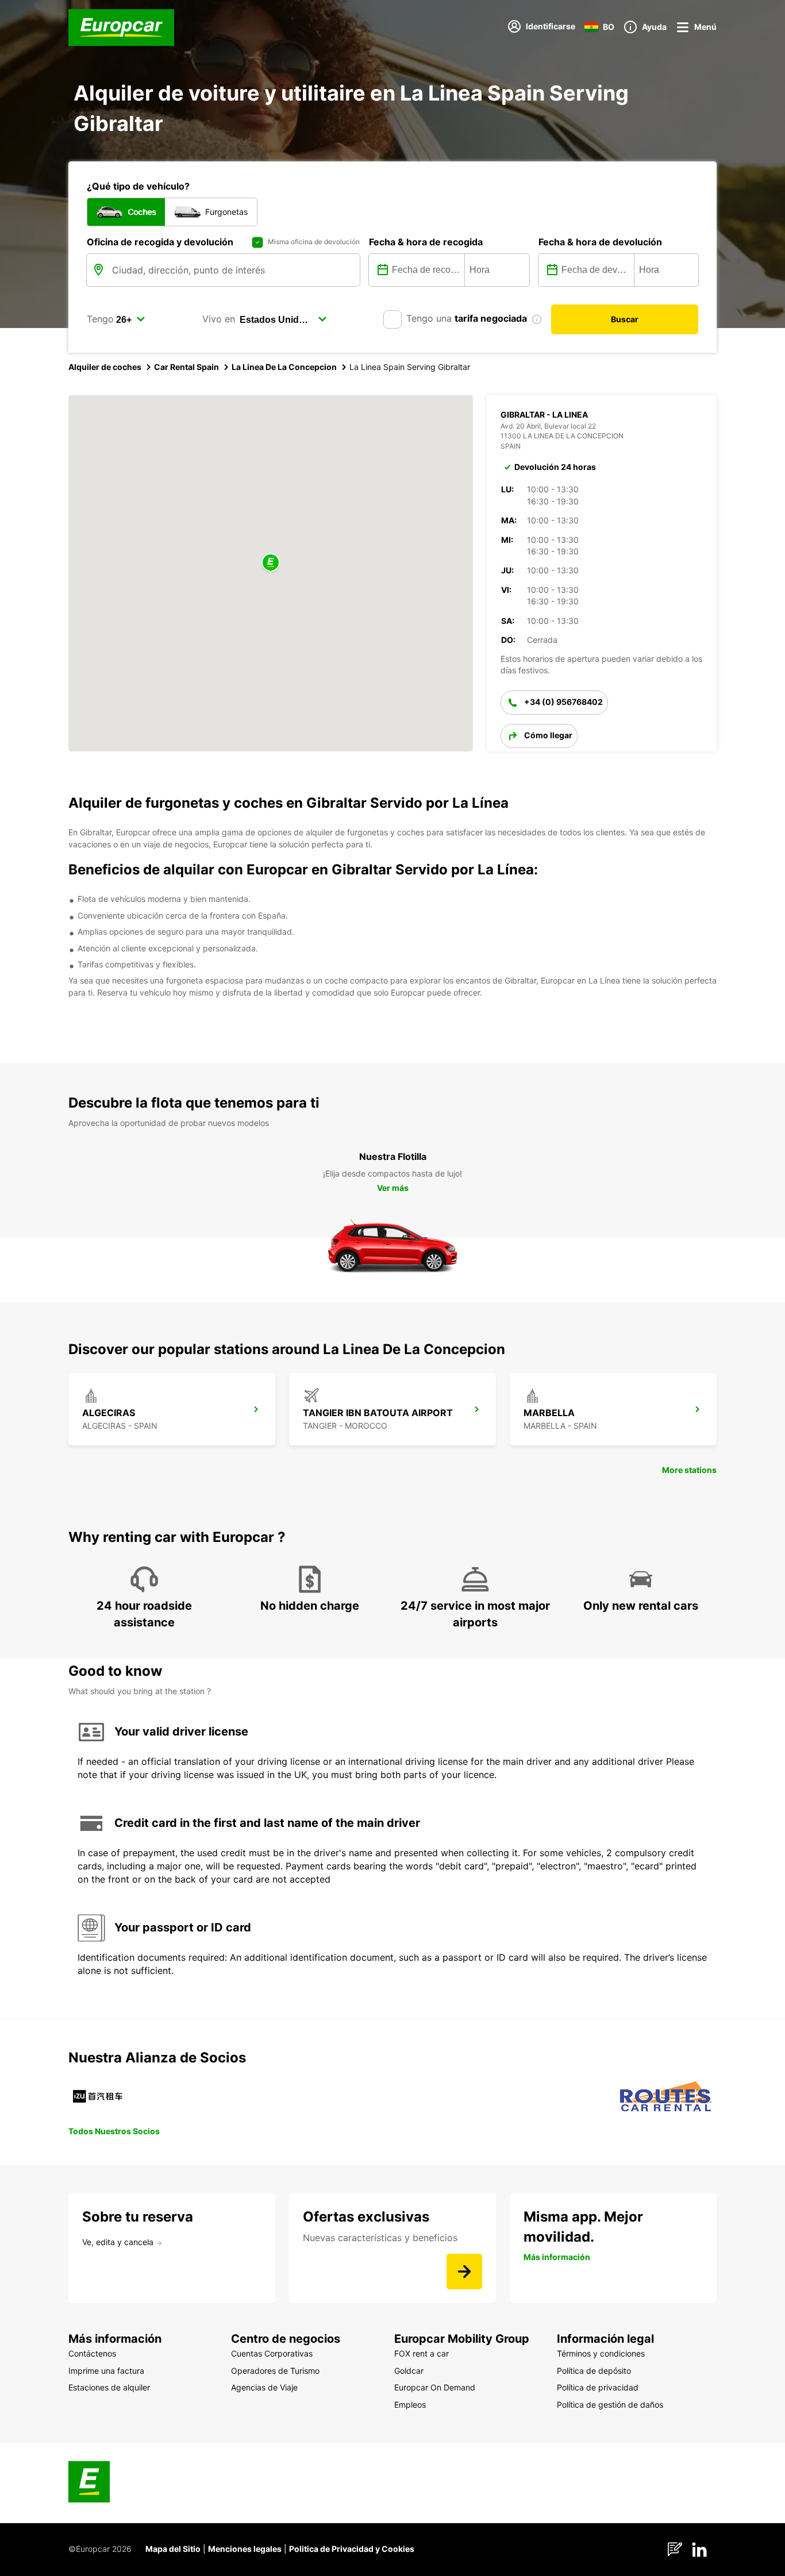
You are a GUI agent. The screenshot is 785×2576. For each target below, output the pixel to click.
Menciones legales (245, 2549)
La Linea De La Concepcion (284, 367)
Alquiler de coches (105, 367)
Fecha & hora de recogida (426, 242)
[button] (271, 563)
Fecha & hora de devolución (600, 242)
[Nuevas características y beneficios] (464, 2272)
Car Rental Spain (186, 367)
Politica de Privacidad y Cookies (352, 2549)
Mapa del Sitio (173, 2549)
